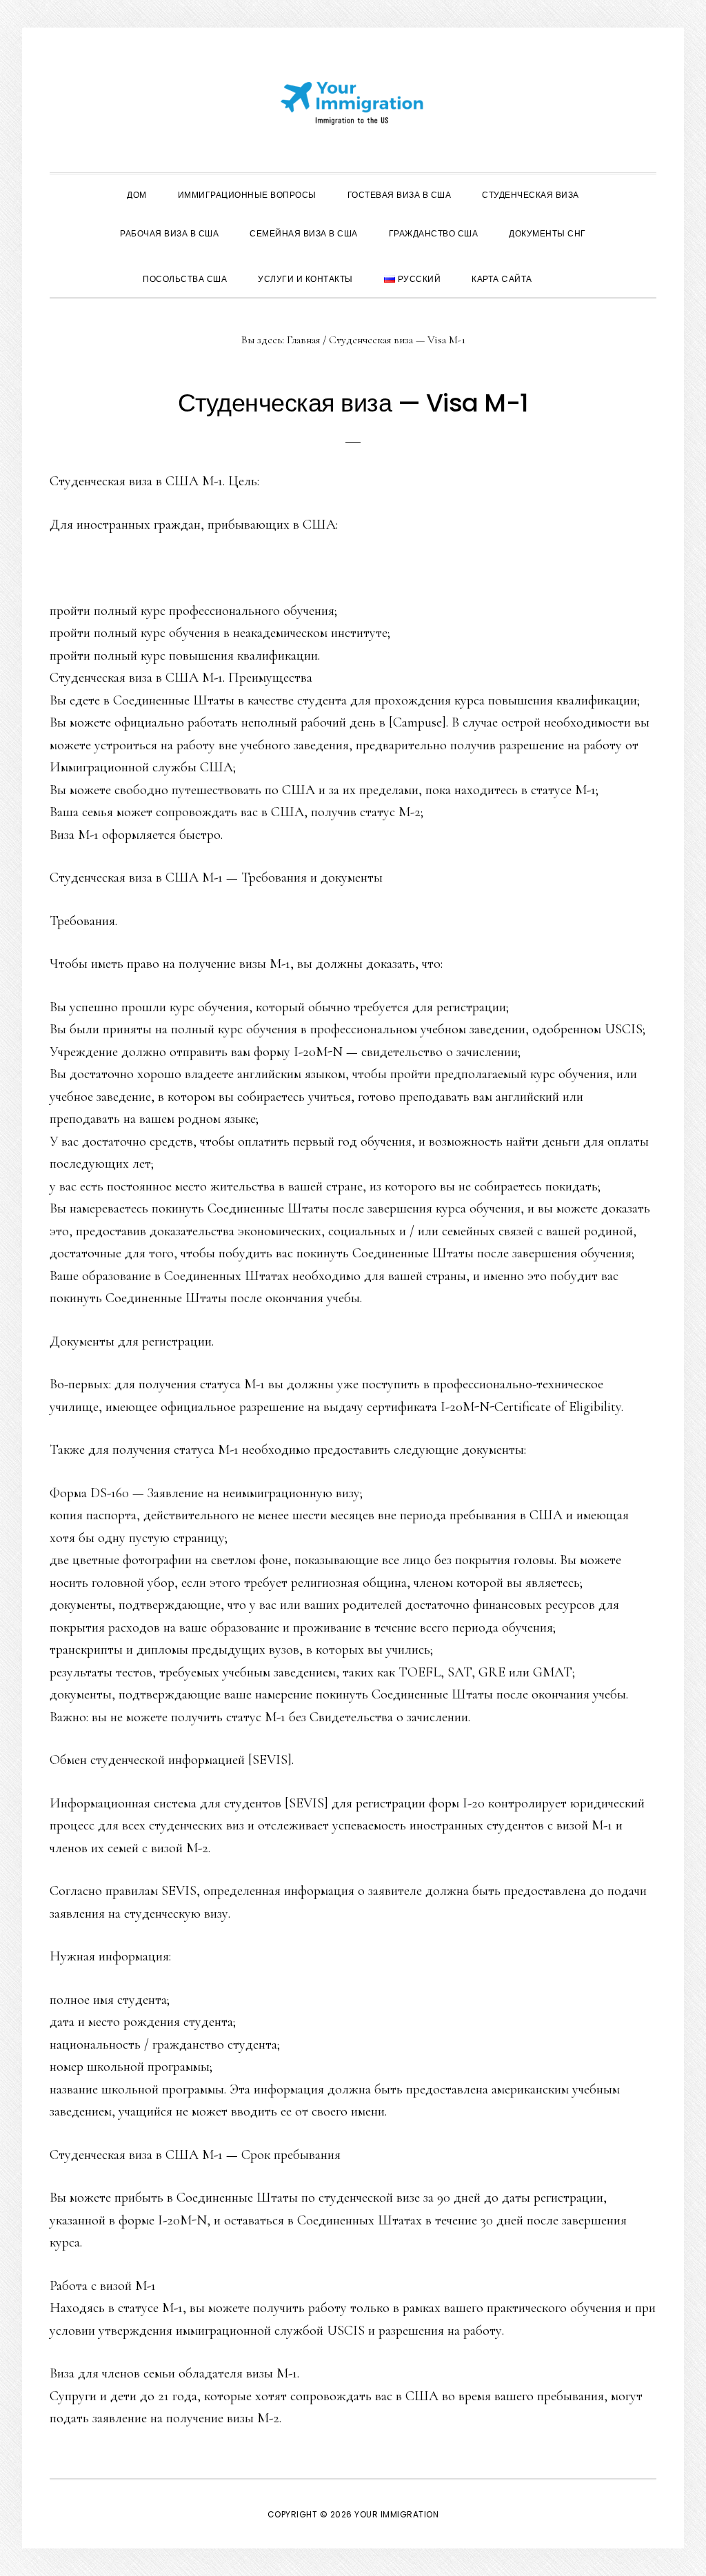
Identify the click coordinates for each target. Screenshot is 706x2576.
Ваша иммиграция (353, 103)
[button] (563, 267)
